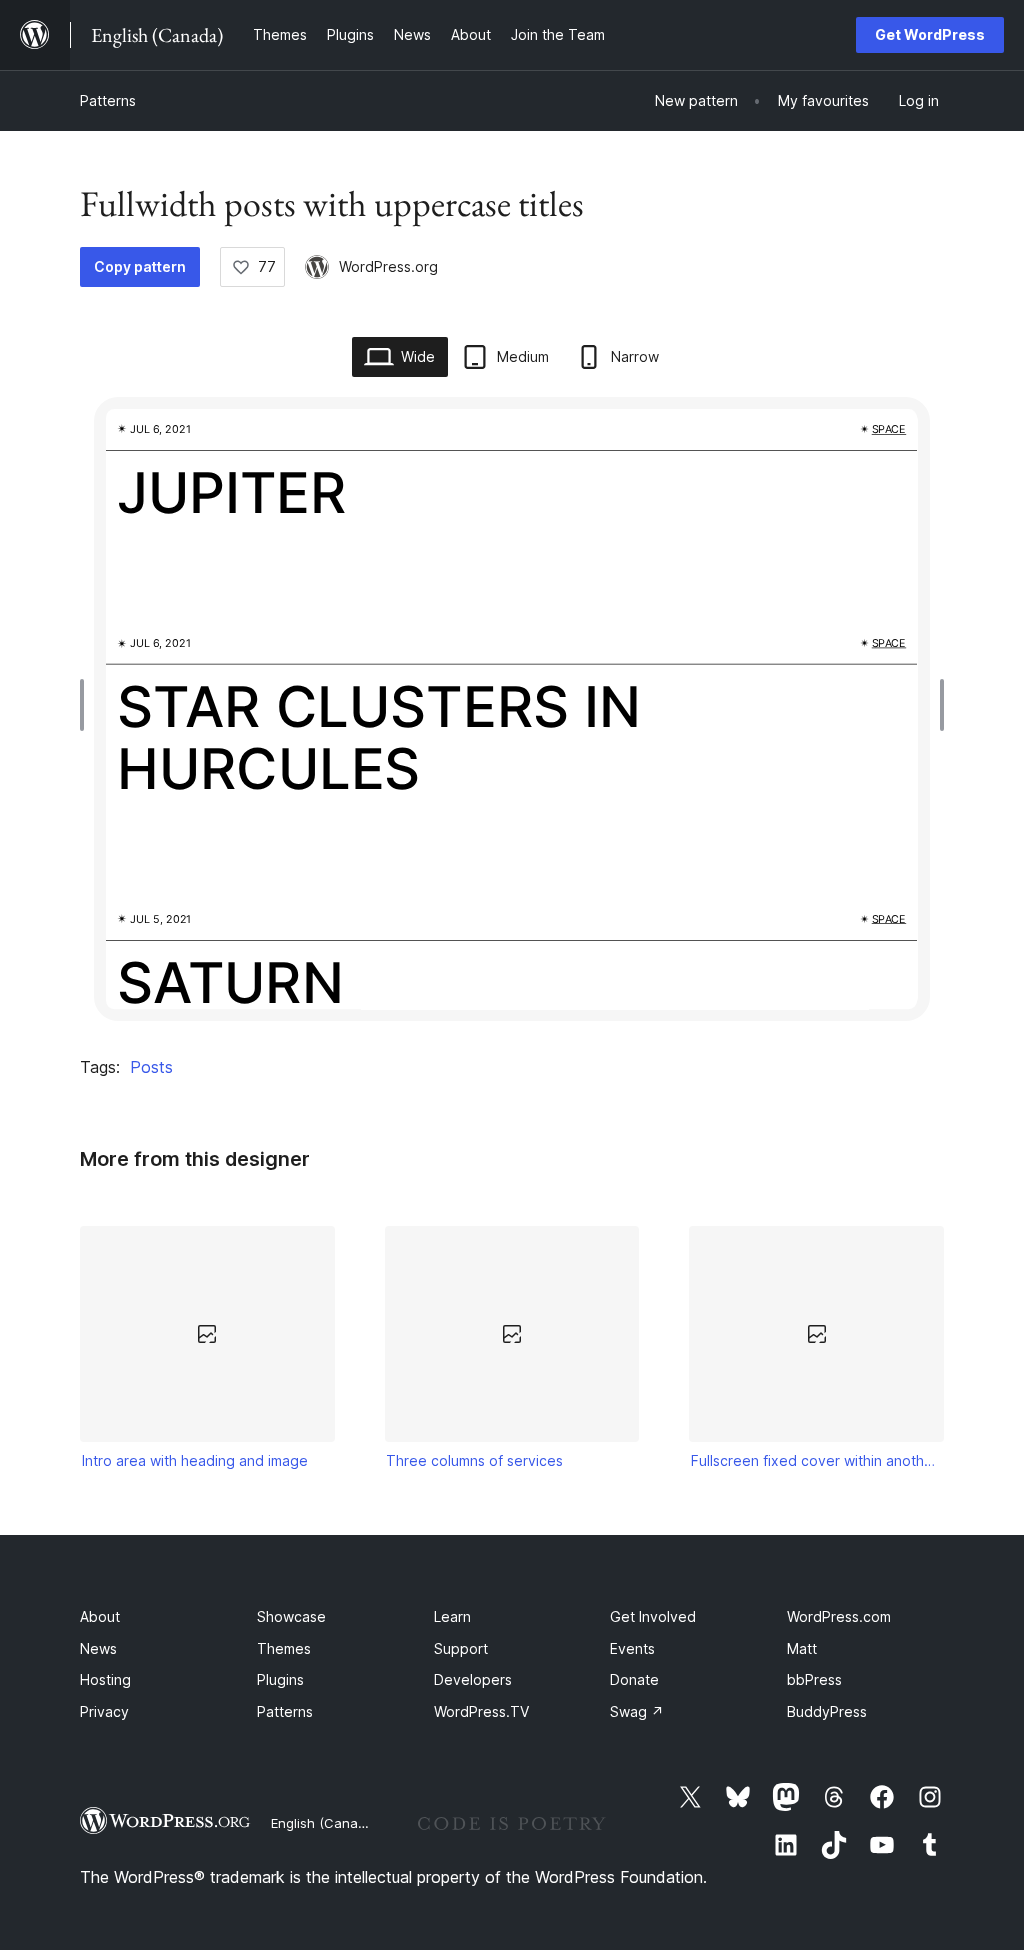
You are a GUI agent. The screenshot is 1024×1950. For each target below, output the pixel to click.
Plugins (280, 1679)
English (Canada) (324, 1823)
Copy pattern (140, 266)
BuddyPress (827, 1711)
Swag (637, 1711)
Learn (452, 1616)
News (98, 1648)
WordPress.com (839, 1616)
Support (461, 1648)
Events (632, 1648)
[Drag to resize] (87, 705)
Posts (151, 1067)
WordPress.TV (481, 1711)
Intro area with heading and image (195, 1460)
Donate (634, 1679)
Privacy (104, 1711)
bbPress (814, 1679)
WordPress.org (388, 266)
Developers (473, 1679)
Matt (802, 1648)
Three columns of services (474, 1460)
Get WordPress (930, 34)
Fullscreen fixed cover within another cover (817, 1460)
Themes (284, 1648)
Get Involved (653, 1616)
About (100, 1616)
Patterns (108, 100)
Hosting (105, 1679)
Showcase (291, 1616)
